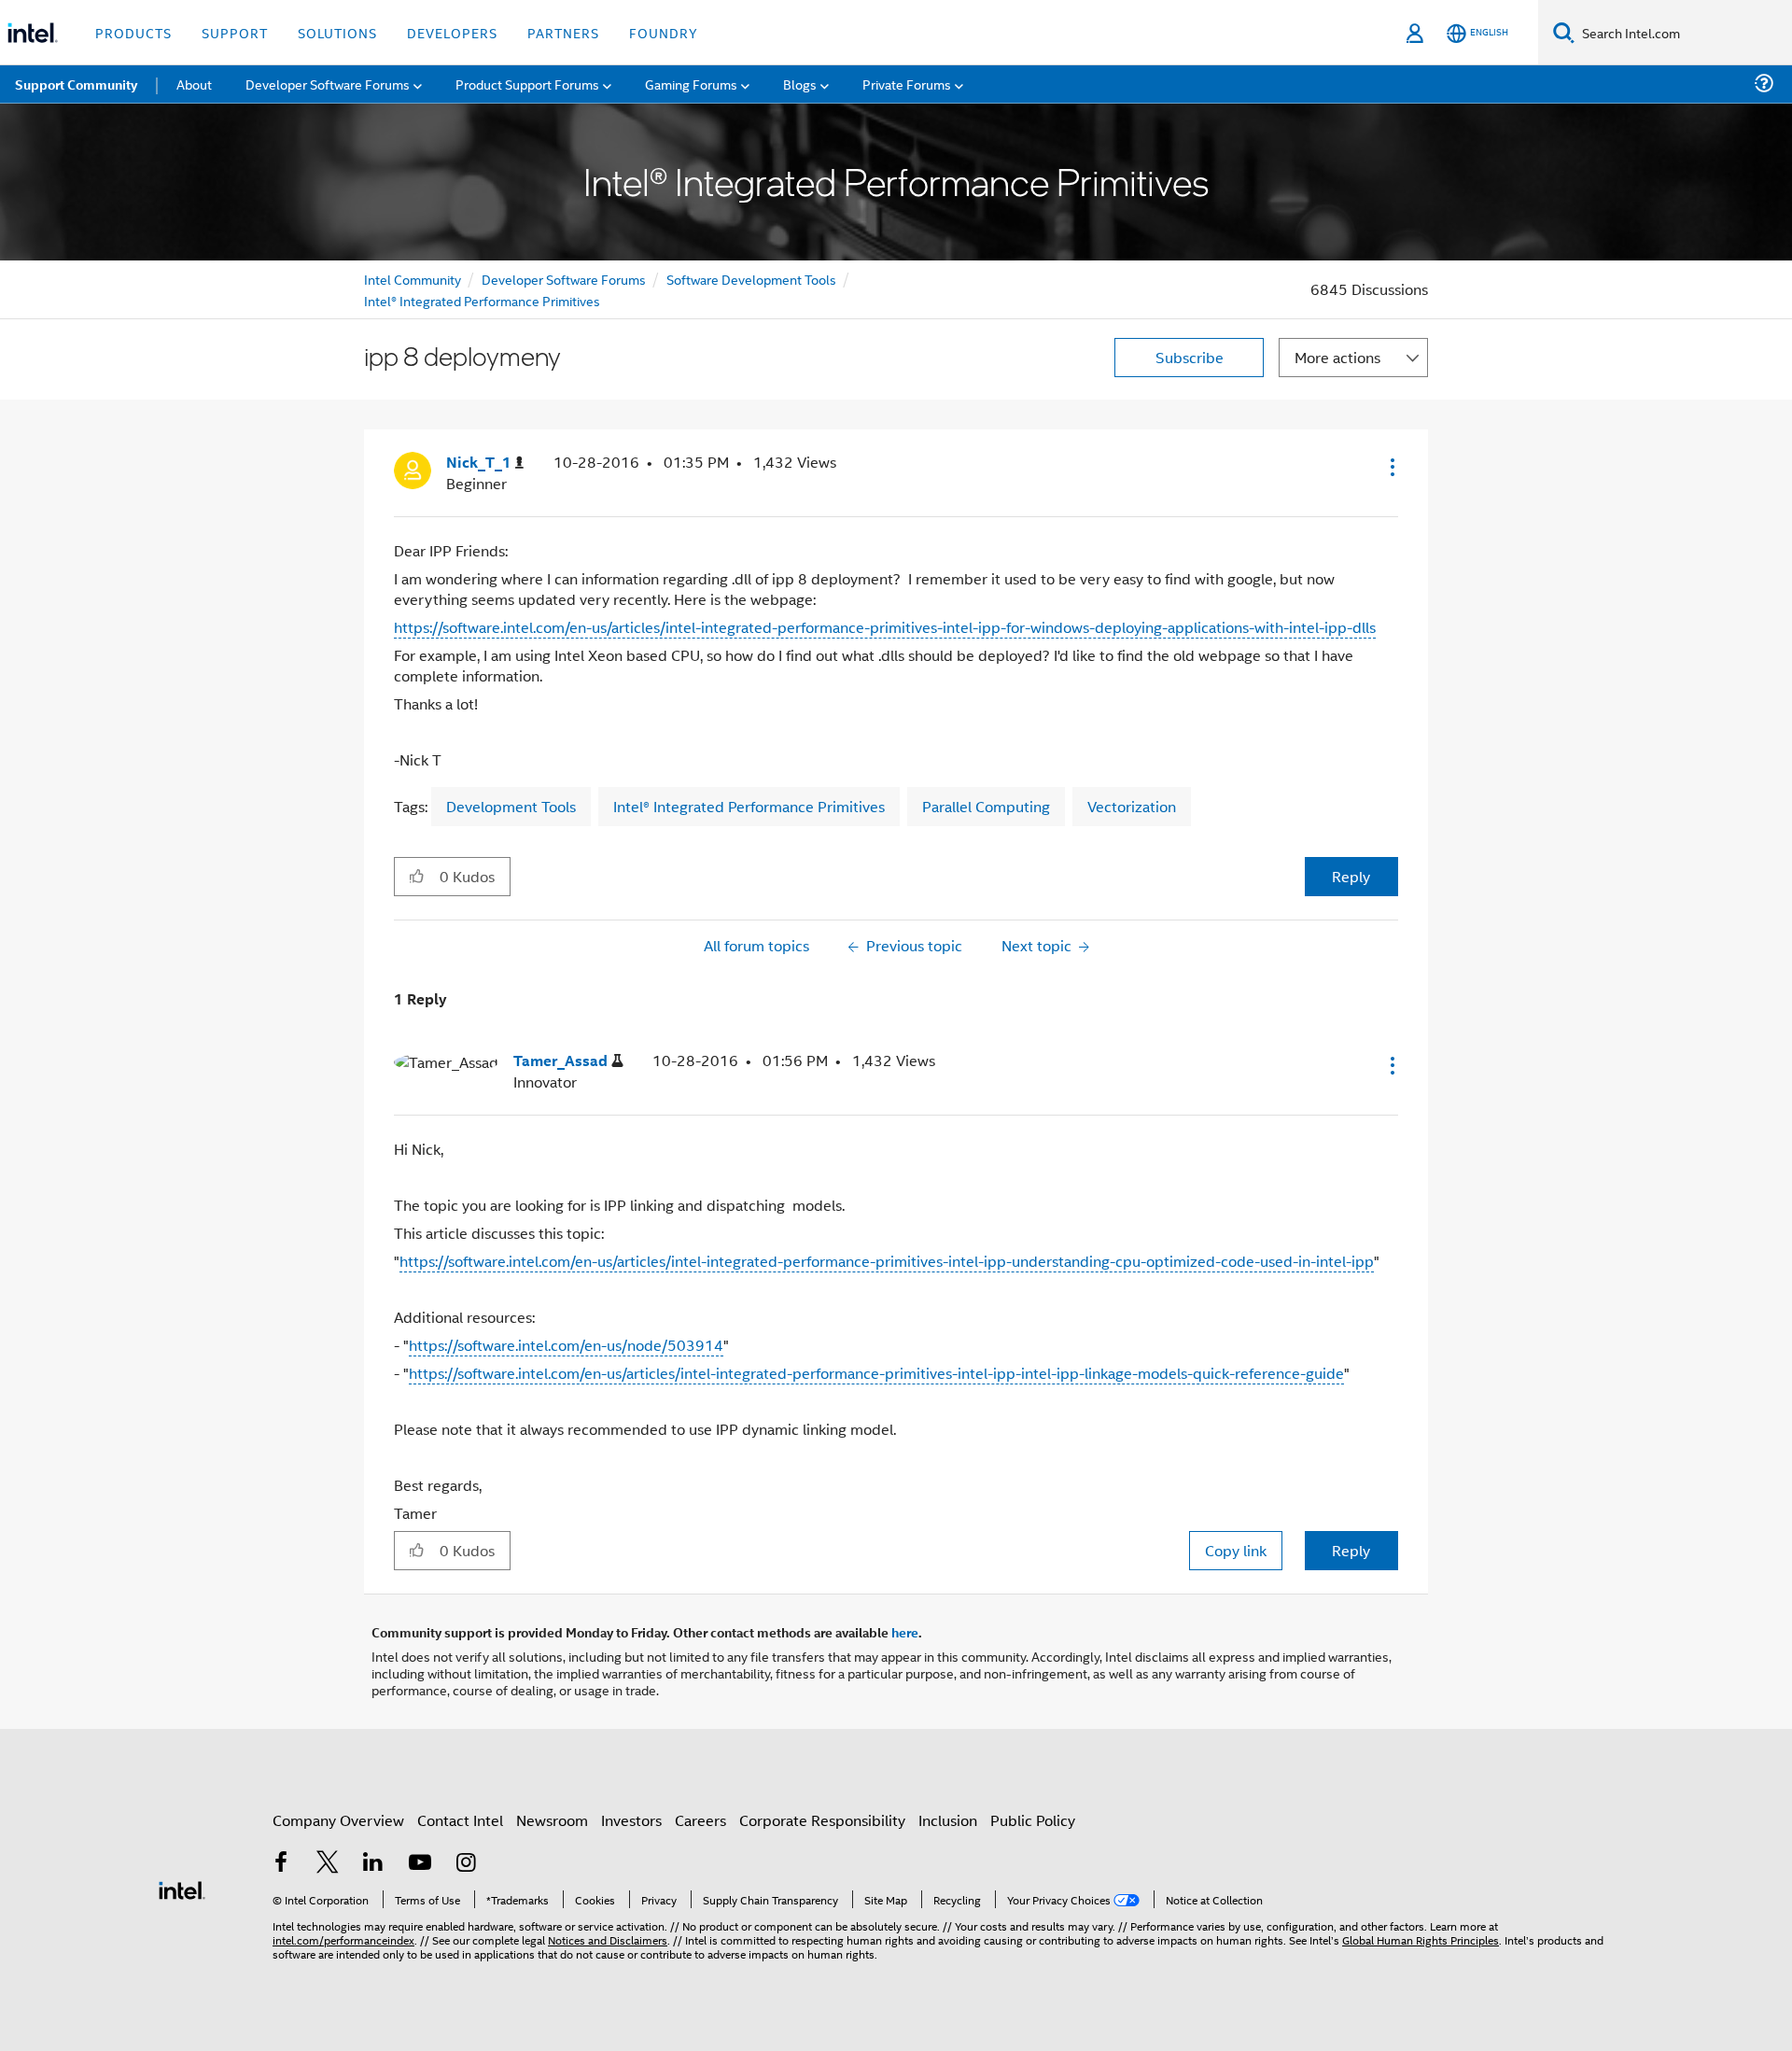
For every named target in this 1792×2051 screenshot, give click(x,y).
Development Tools (511, 806)
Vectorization (1132, 806)
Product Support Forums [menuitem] (527, 84)
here (905, 1632)
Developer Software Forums (564, 279)
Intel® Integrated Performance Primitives (482, 300)
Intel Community (413, 279)
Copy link (1236, 1550)
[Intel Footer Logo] (182, 1888)
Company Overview (338, 1820)
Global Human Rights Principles (1421, 1939)
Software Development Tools (751, 279)
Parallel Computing (986, 806)
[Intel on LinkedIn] (373, 1864)
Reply (1351, 876)
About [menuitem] (194, 84)
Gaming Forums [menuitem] (691, 84)
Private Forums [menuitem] (907, 84)
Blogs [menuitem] (800, 84)
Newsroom (552, 1820)
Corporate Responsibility (822, 1820)
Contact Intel (460, 1820)
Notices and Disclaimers (608, 1939)
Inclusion (948, 1820)
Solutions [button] (337, 32)
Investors (631, 1820)
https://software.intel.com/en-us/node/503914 (566, 1345)
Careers (700, 1820)
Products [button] (133, 32)
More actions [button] (1337, 357)
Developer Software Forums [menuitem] (328, 84)
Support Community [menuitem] (76, 84)
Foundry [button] (664, 32)
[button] (1391, 467)
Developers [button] (452, 32)
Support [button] (235, 32)
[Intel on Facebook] (281, 1864)
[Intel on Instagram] (466, 1864)
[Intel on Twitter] (328, 1864)
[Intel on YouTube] (420, 1864)
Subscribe (1190, 357)
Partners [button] (563, 32)
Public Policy (1033, 1820)
